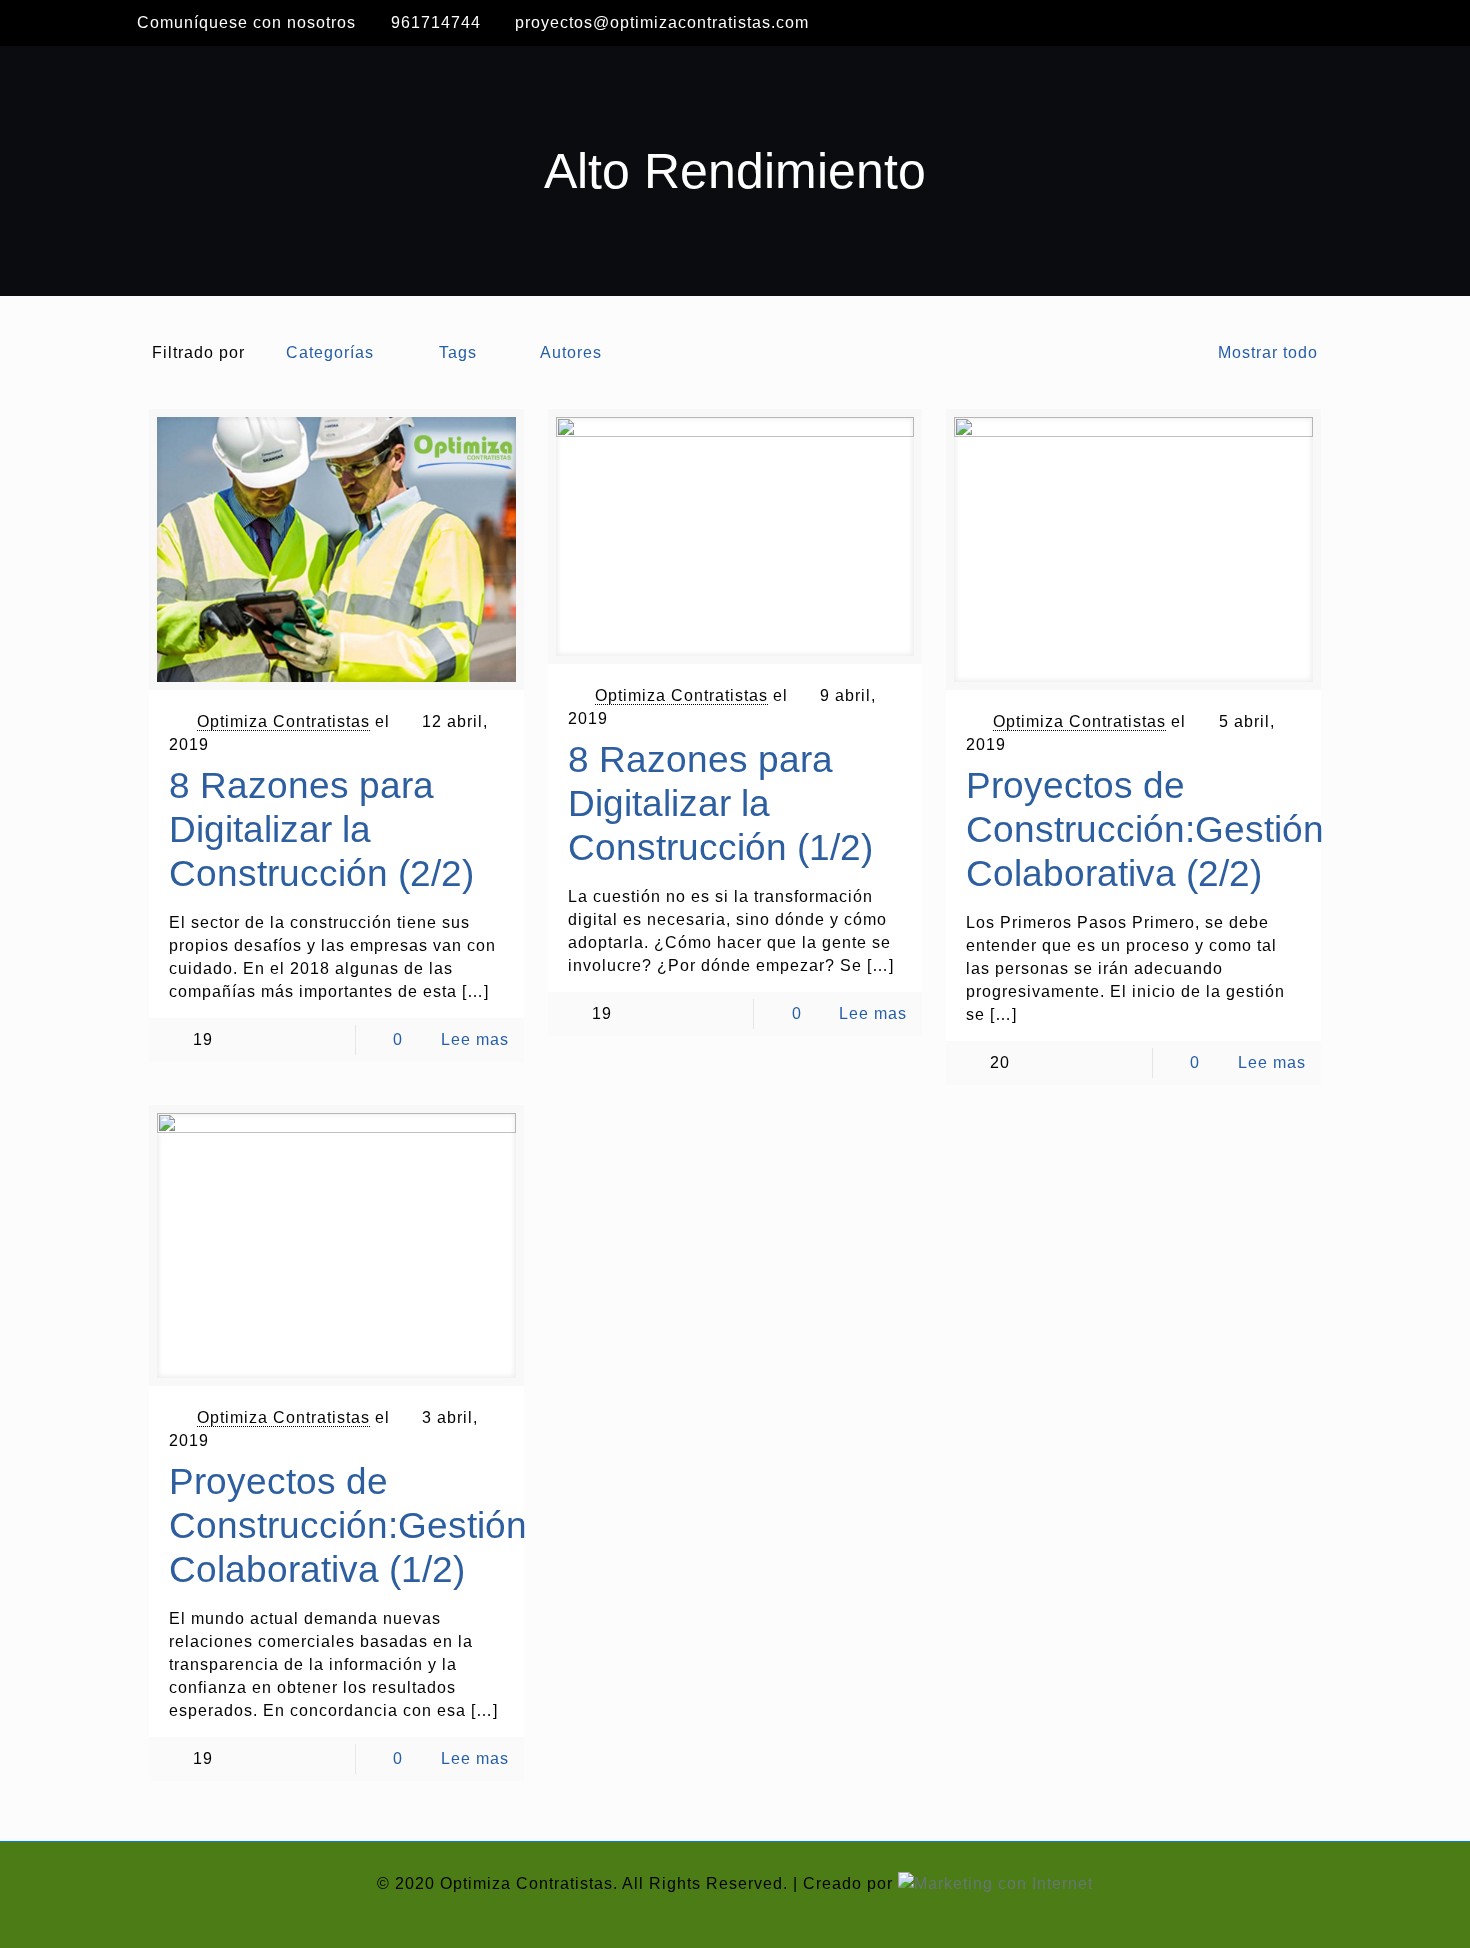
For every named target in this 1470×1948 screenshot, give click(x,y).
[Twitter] (1285, 22)
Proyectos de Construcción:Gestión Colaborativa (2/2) (1145, 829)
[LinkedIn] (1319, 22)
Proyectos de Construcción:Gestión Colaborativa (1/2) (348, 1525)
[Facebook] (1251, 22)
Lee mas (475, 1039)
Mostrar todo (1267, 352)
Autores (571, 352)
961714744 (436, 22)
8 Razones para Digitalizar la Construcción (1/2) (720, 803)
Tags (458, 352)
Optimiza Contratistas (283, 721)
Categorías (330, 352)
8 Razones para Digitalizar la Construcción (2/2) (321, 829)
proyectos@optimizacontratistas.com (662, 22)
